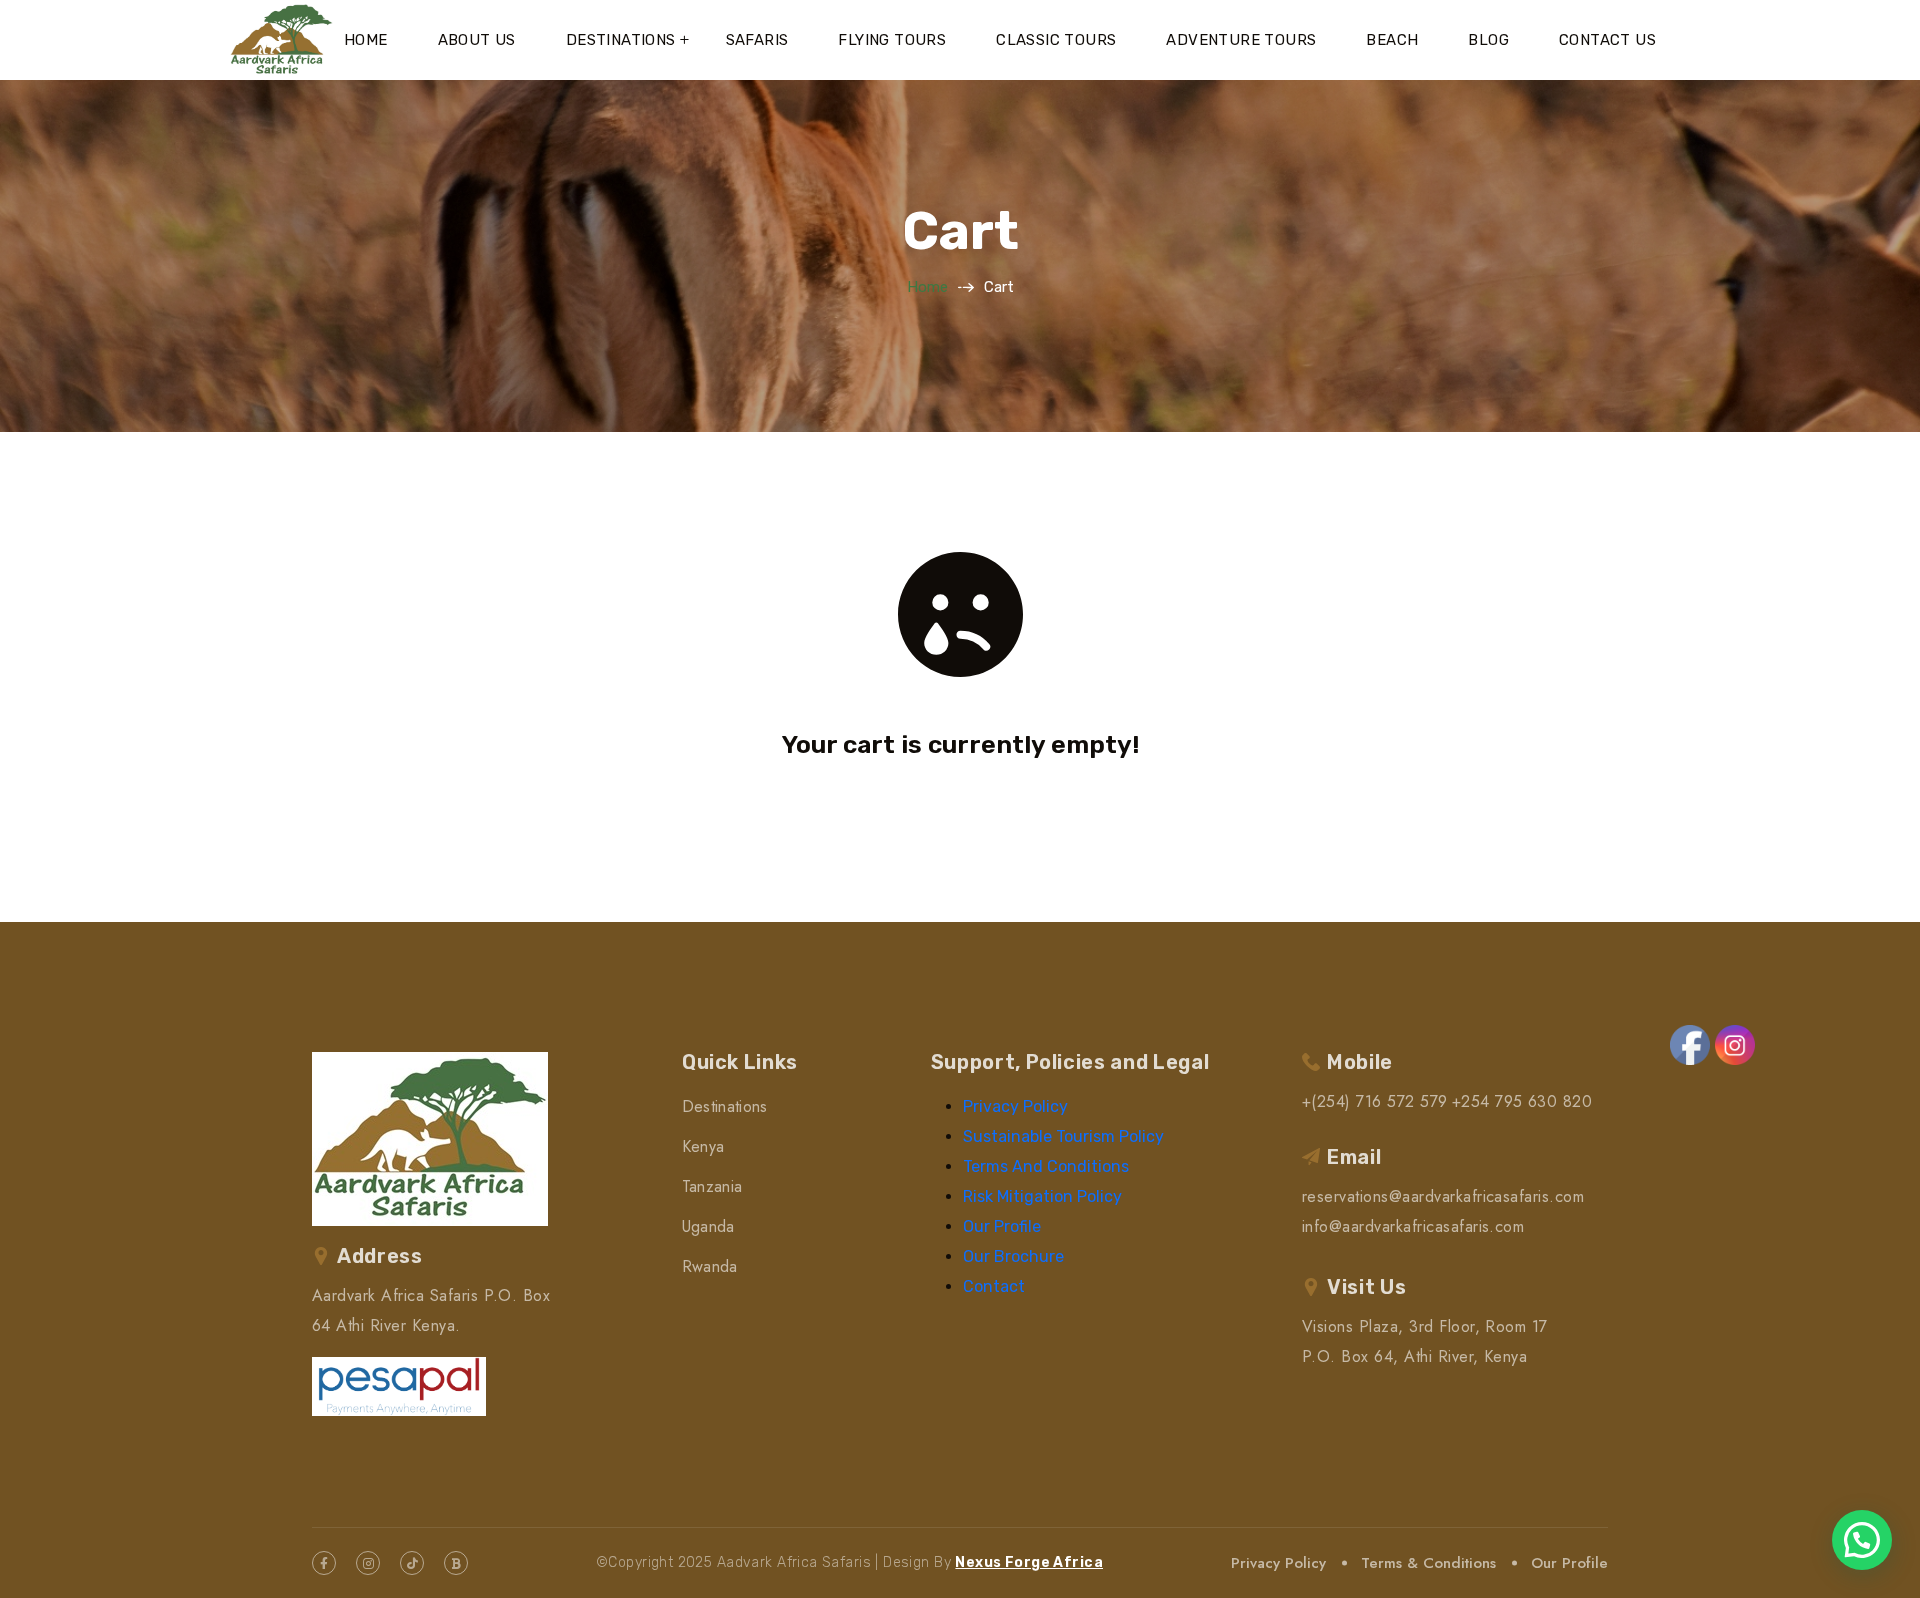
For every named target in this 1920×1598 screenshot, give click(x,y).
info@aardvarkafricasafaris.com (1413, 1226)
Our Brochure (1013, 1256)
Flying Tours (892, 40)
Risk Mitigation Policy (1042, 1196)
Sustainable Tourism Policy (1063, 1136)
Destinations (621, 40)
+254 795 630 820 (1522, 1101)
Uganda (708, 1226)
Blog (1488, 40)
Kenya (703, 1146)
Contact (994, 1286)
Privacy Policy (1015, 1106)
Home (366, 40)
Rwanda (710, 1266)
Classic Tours (1056, 40)
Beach (1392, 40)
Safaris (757, 40)
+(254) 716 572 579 (1375, 1101)
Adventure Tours (1241, 40)
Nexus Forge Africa (1029, 1562)
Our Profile (1002, 1226)
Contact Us (1607, 40)
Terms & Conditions (1428, 1563)
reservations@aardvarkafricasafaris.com (1443, 1196)
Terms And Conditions (1046, 1166)
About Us (477, 40)
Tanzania (712, 1186)
